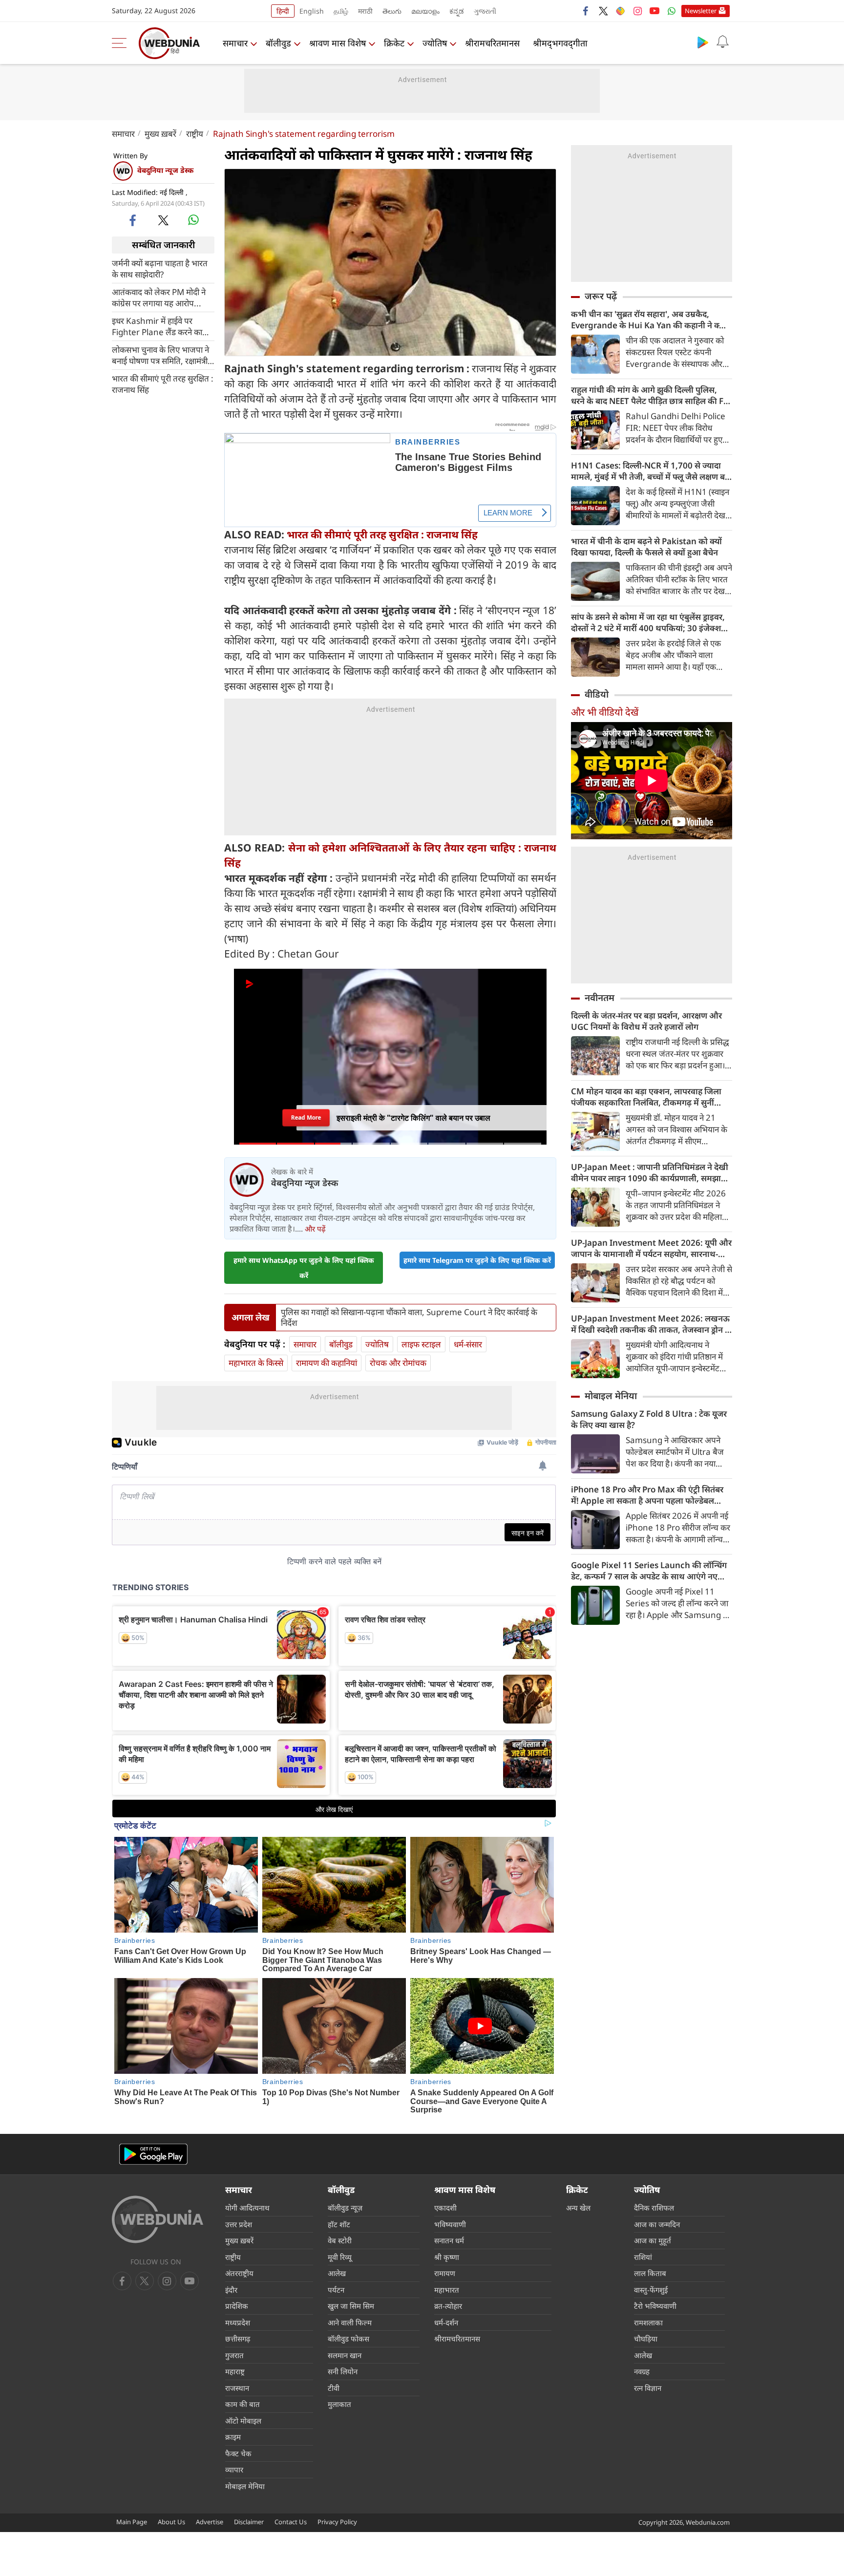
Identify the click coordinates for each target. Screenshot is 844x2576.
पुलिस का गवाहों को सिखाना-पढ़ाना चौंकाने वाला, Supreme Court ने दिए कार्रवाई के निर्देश (409, 1318)
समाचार (235, 43)
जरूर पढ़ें (601, 296)
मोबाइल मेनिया (611, 1396)
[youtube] (654, 11)
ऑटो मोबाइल (243, 2421)
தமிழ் (341, 11)
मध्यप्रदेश (238, 2322)
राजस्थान (237, 2388)
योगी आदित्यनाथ (247, 2208)
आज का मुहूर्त (653, 2240)
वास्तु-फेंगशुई (651, 2290)
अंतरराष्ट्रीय (239, 2273)
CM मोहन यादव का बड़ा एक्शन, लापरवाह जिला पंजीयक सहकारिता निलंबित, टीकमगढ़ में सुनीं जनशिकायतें (646, 1097)
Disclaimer (249, 2522)
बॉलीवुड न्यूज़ (345, 2208)
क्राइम (233, 2437)
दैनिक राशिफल (654, 2208)
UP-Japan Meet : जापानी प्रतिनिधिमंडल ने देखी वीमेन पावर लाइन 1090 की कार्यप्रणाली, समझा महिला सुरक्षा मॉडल (650, 1172)
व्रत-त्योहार (448, 2306)
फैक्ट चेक (238, 2453)
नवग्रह (642, 2371)
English (312, 11)
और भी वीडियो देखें (605, 712)
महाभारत (447, 2290)
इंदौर (231, 2290)
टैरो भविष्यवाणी (655, 2306)
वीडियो (597, 694)
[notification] (722, 42)
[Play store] (703, 42)
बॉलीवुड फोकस (348, 2339)
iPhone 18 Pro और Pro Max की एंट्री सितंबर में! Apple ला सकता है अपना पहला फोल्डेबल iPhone (647, 1495)
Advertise (210, 2522)
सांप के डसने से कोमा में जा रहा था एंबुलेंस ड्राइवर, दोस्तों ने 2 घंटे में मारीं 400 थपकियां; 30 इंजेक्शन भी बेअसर (648, 622)
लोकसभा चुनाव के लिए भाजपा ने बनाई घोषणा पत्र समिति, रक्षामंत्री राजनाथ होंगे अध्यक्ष (160, 355)
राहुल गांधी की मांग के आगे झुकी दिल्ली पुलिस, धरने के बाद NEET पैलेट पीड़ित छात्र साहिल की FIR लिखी (651, 395)
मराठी (365, 11)
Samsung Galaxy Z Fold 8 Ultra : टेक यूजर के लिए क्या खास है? (649, 1419)
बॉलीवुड (278, 43)
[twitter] (603, 11)
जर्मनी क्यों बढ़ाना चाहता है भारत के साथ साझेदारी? (160, 268)
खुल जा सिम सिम (351, 2306)
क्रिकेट (394, 43)
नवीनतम (600, 998)
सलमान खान (345, 2355)
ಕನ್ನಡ (457, 11)
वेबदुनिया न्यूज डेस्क (165, 170)
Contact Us (291, 2522)
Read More (306, 1114)
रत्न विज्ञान (648, 2388)
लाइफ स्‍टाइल (421, 1344)
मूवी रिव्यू (340, 2257)
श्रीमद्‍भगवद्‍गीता (560, 43)
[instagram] (637, 11)
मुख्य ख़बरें (160, 134)
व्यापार (234, 2470)
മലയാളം (425, 11)
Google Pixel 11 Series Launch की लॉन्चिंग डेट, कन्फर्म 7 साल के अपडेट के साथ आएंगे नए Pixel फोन (649, 1571)
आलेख (337, 2273)
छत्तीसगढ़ (238, 2339)
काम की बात (243, 2404)
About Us (171, 2522)
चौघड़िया (646, 2339)
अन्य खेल (578, 2208)
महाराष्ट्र (235, 2371)
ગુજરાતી (485, 11)
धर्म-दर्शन (446, 2322)
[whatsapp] (193, 220)
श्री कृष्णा (447, 2257)
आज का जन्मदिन (657, 2224)
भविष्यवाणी (450, 2224)
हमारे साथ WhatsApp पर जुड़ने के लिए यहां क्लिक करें (304, 1268)
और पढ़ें (315, 1229)
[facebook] (586, 11)
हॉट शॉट (339, 2224)
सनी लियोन (343, 2371)
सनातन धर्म (449, 2240)
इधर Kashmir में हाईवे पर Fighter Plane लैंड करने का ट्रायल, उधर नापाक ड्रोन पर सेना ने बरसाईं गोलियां (161, 326)
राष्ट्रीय (195, 134)
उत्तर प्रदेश (239, 2224)
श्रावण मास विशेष (338, 43)
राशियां (643, 2257)
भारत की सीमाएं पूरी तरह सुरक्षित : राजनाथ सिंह (163, 383)
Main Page (132, 2522)
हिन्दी (283, 11)
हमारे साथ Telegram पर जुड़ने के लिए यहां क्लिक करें (477, 1260)
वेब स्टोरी (340, 2240)
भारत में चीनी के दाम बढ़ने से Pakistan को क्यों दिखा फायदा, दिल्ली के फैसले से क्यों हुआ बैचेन (646, 547)
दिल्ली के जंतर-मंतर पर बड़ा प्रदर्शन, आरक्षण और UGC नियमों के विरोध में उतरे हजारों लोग (646, 1021)
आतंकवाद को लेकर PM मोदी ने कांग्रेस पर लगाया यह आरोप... (159, 297)
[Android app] (153, 2154)
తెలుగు (392, 11)
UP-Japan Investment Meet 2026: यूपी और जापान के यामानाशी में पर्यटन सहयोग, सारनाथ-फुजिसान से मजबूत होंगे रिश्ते (651, 1248)
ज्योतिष (435, 43)
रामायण (445, 2273)
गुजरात (234, 2355)
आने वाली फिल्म (350, 2322)
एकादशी (445, 2208)
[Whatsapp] (672, 11)
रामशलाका (648, 2322)
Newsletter (701, 11)
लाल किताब (650, 2273)
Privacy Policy (337, 2522)
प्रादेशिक (237, 2306)
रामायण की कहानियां (327, 1363)
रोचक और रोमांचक (398, 1363)
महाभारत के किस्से (256, 1363)
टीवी (334, 2388)
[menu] (122, 43)
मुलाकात (339, 2404)
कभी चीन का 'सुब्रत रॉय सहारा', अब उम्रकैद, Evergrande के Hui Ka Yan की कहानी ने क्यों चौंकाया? (649, 319)
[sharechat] (620, 11)
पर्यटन (336, 2290)
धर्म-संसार (468, 1344)
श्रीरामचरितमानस (492, 43)
